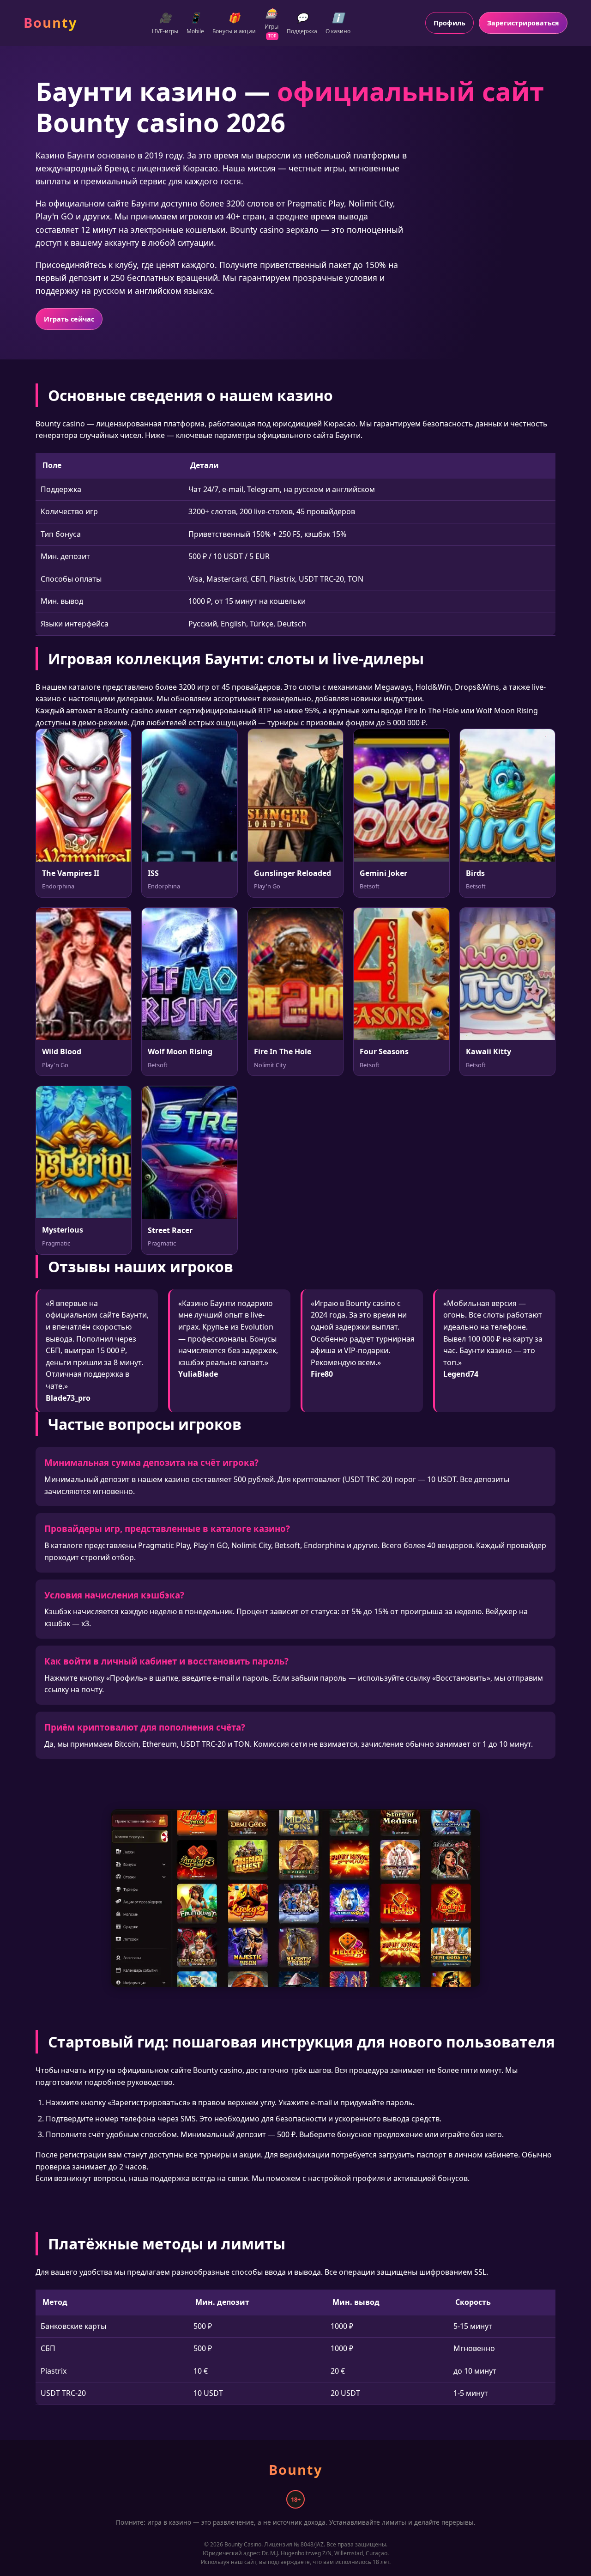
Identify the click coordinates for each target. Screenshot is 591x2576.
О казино (338, 23)
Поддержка (302, 23)
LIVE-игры (165, 23)
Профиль (449, 23)
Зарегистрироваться (523, 23)
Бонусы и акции (234, 23)
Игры (271, 23)
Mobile (195, 23)
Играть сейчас (69, 319)
